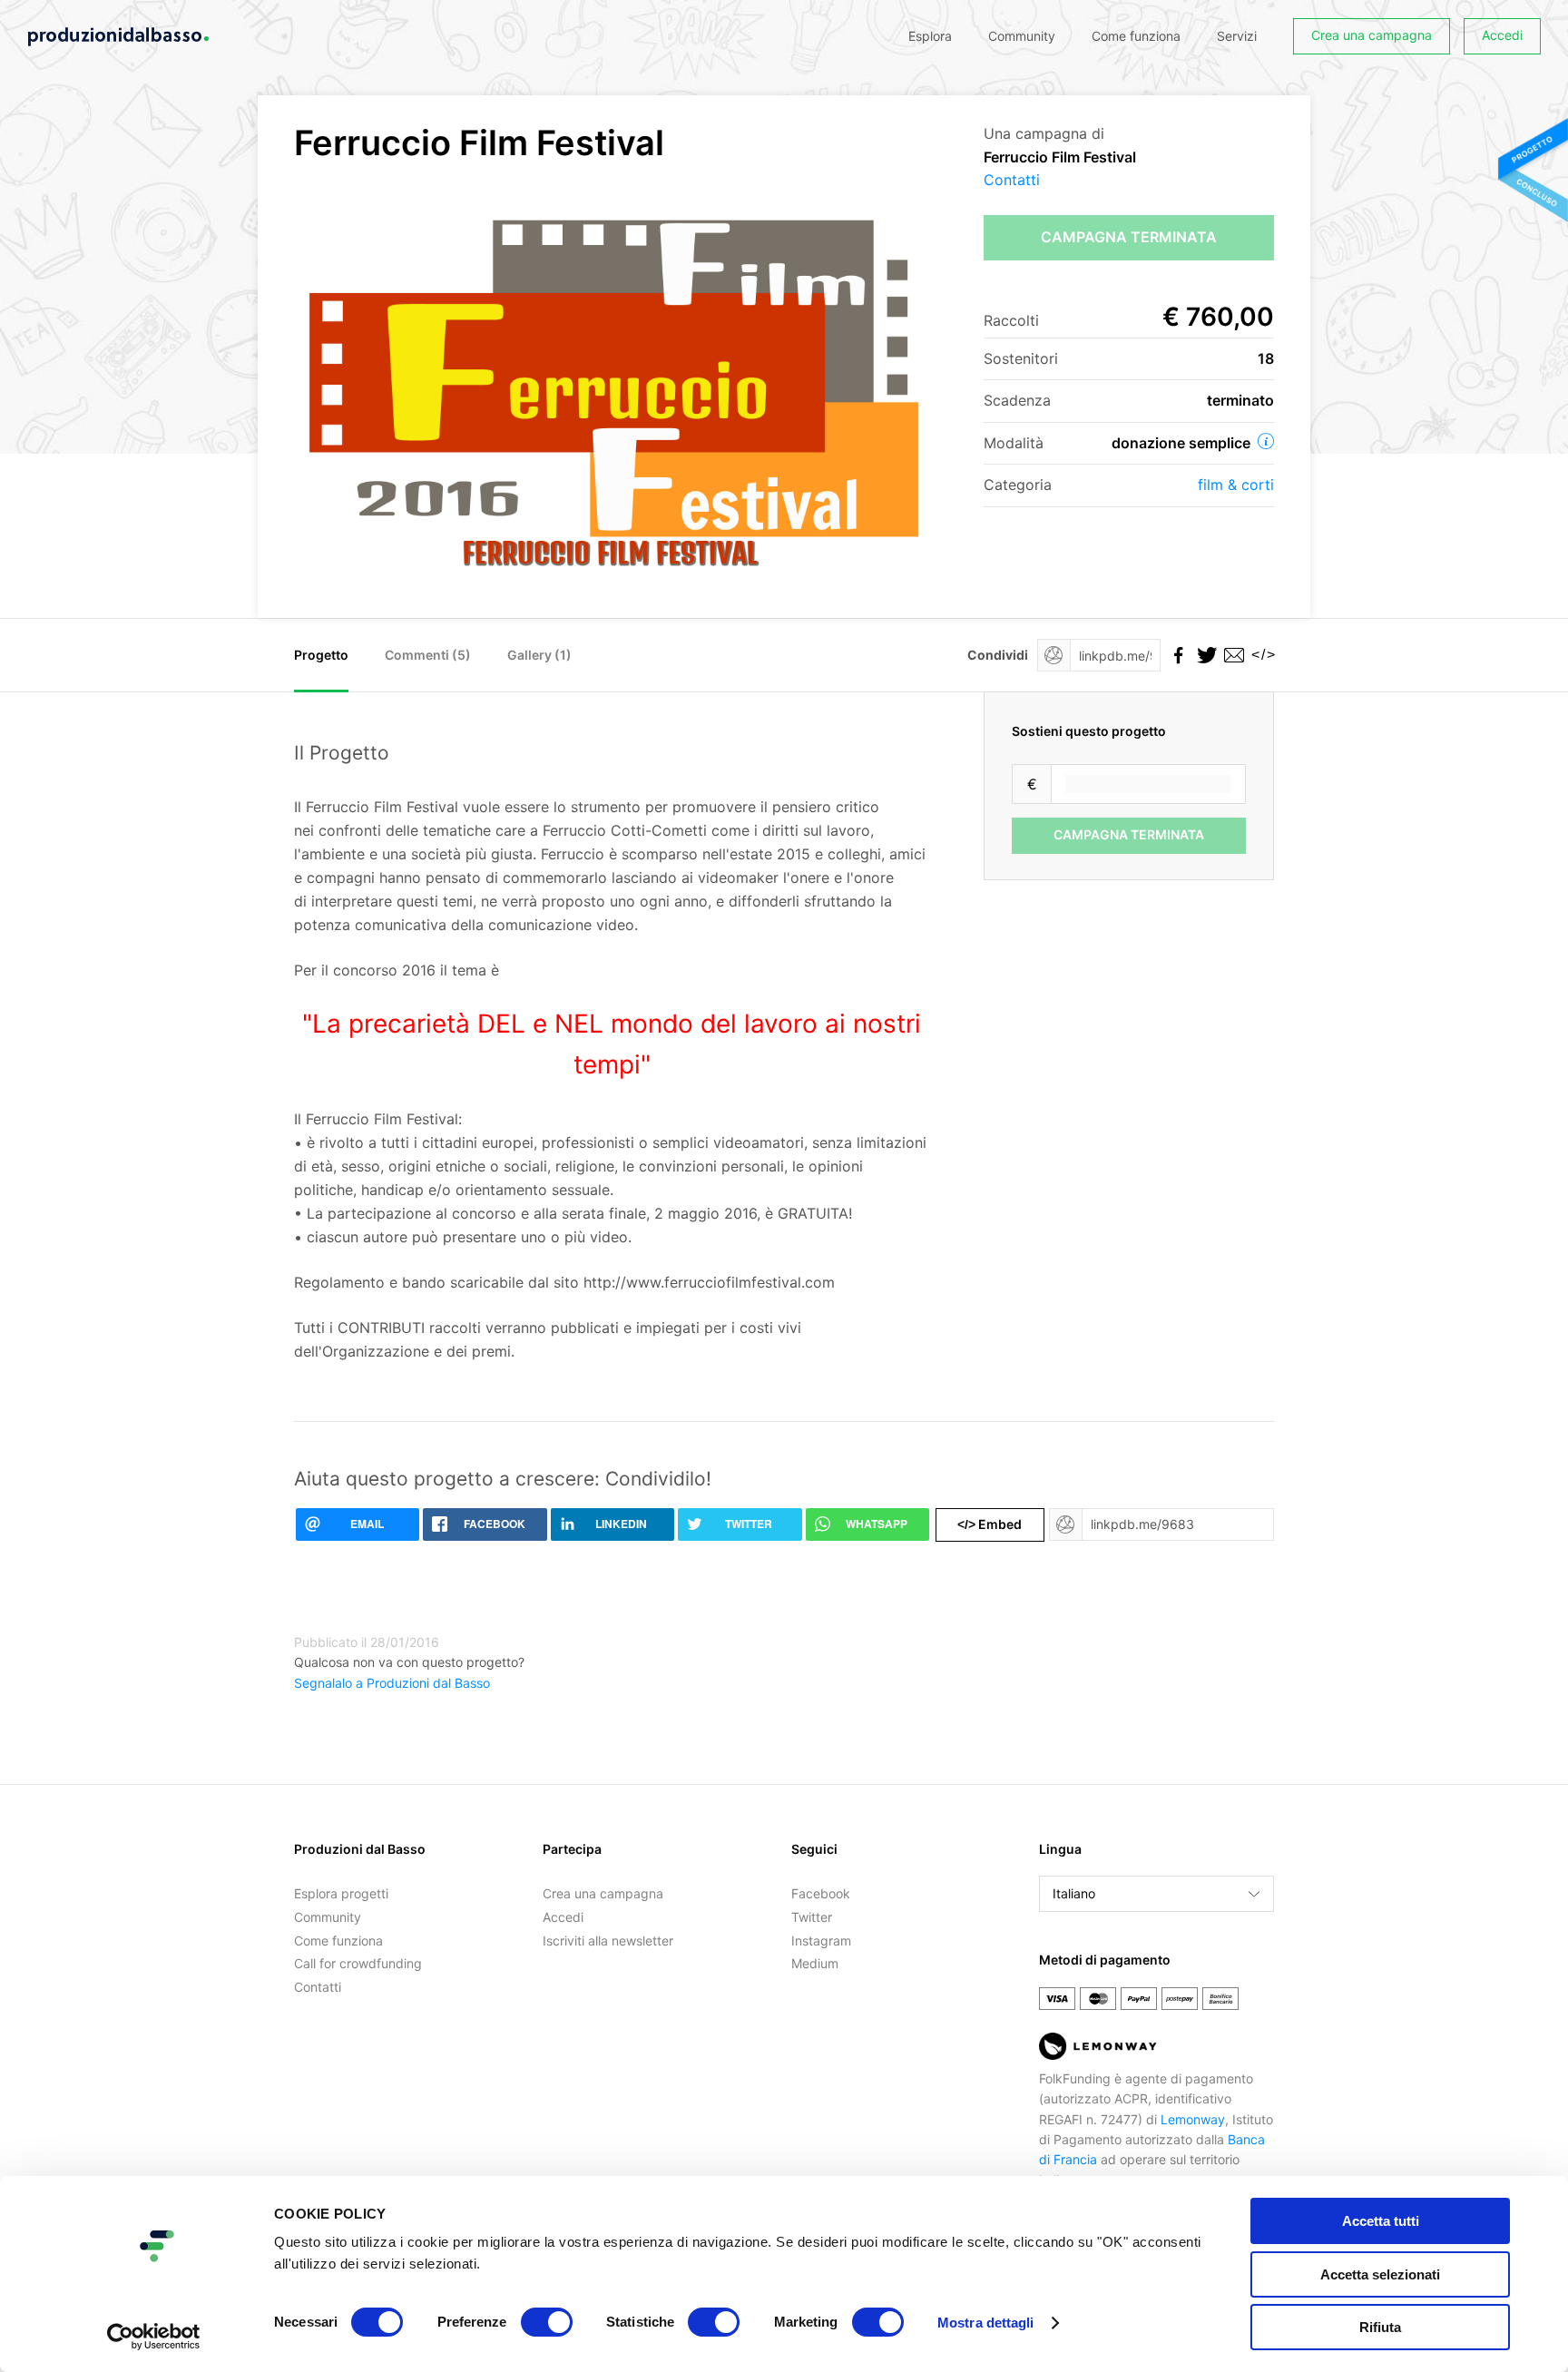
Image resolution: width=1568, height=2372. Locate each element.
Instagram (821, 1941)
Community (1022, 36)
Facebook (821, 1893)
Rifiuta (1380, 2327)
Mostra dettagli (986, 2323)
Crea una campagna (1372, 35)
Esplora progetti (341, 1893)
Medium (815, 1963)
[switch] (547, 2322)
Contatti (1012, 180)
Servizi (1237, 36)
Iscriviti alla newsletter (608, 1941)
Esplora (930, 36)
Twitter (812, 1917)
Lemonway (1193, 2119)
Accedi (1502, 35)
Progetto (321, 655)
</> (1260, 655)
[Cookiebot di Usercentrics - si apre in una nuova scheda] (154, 2337)
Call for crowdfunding (358, 1963)
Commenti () (428, 655)
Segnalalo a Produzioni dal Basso (392, 1683)
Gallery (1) (539, 655)
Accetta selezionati (1380, 2274)
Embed (990, 1524)
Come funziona (1136, 36)
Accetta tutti (1381, 2221)
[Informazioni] (1266, 441)
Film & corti (1236, 485)
